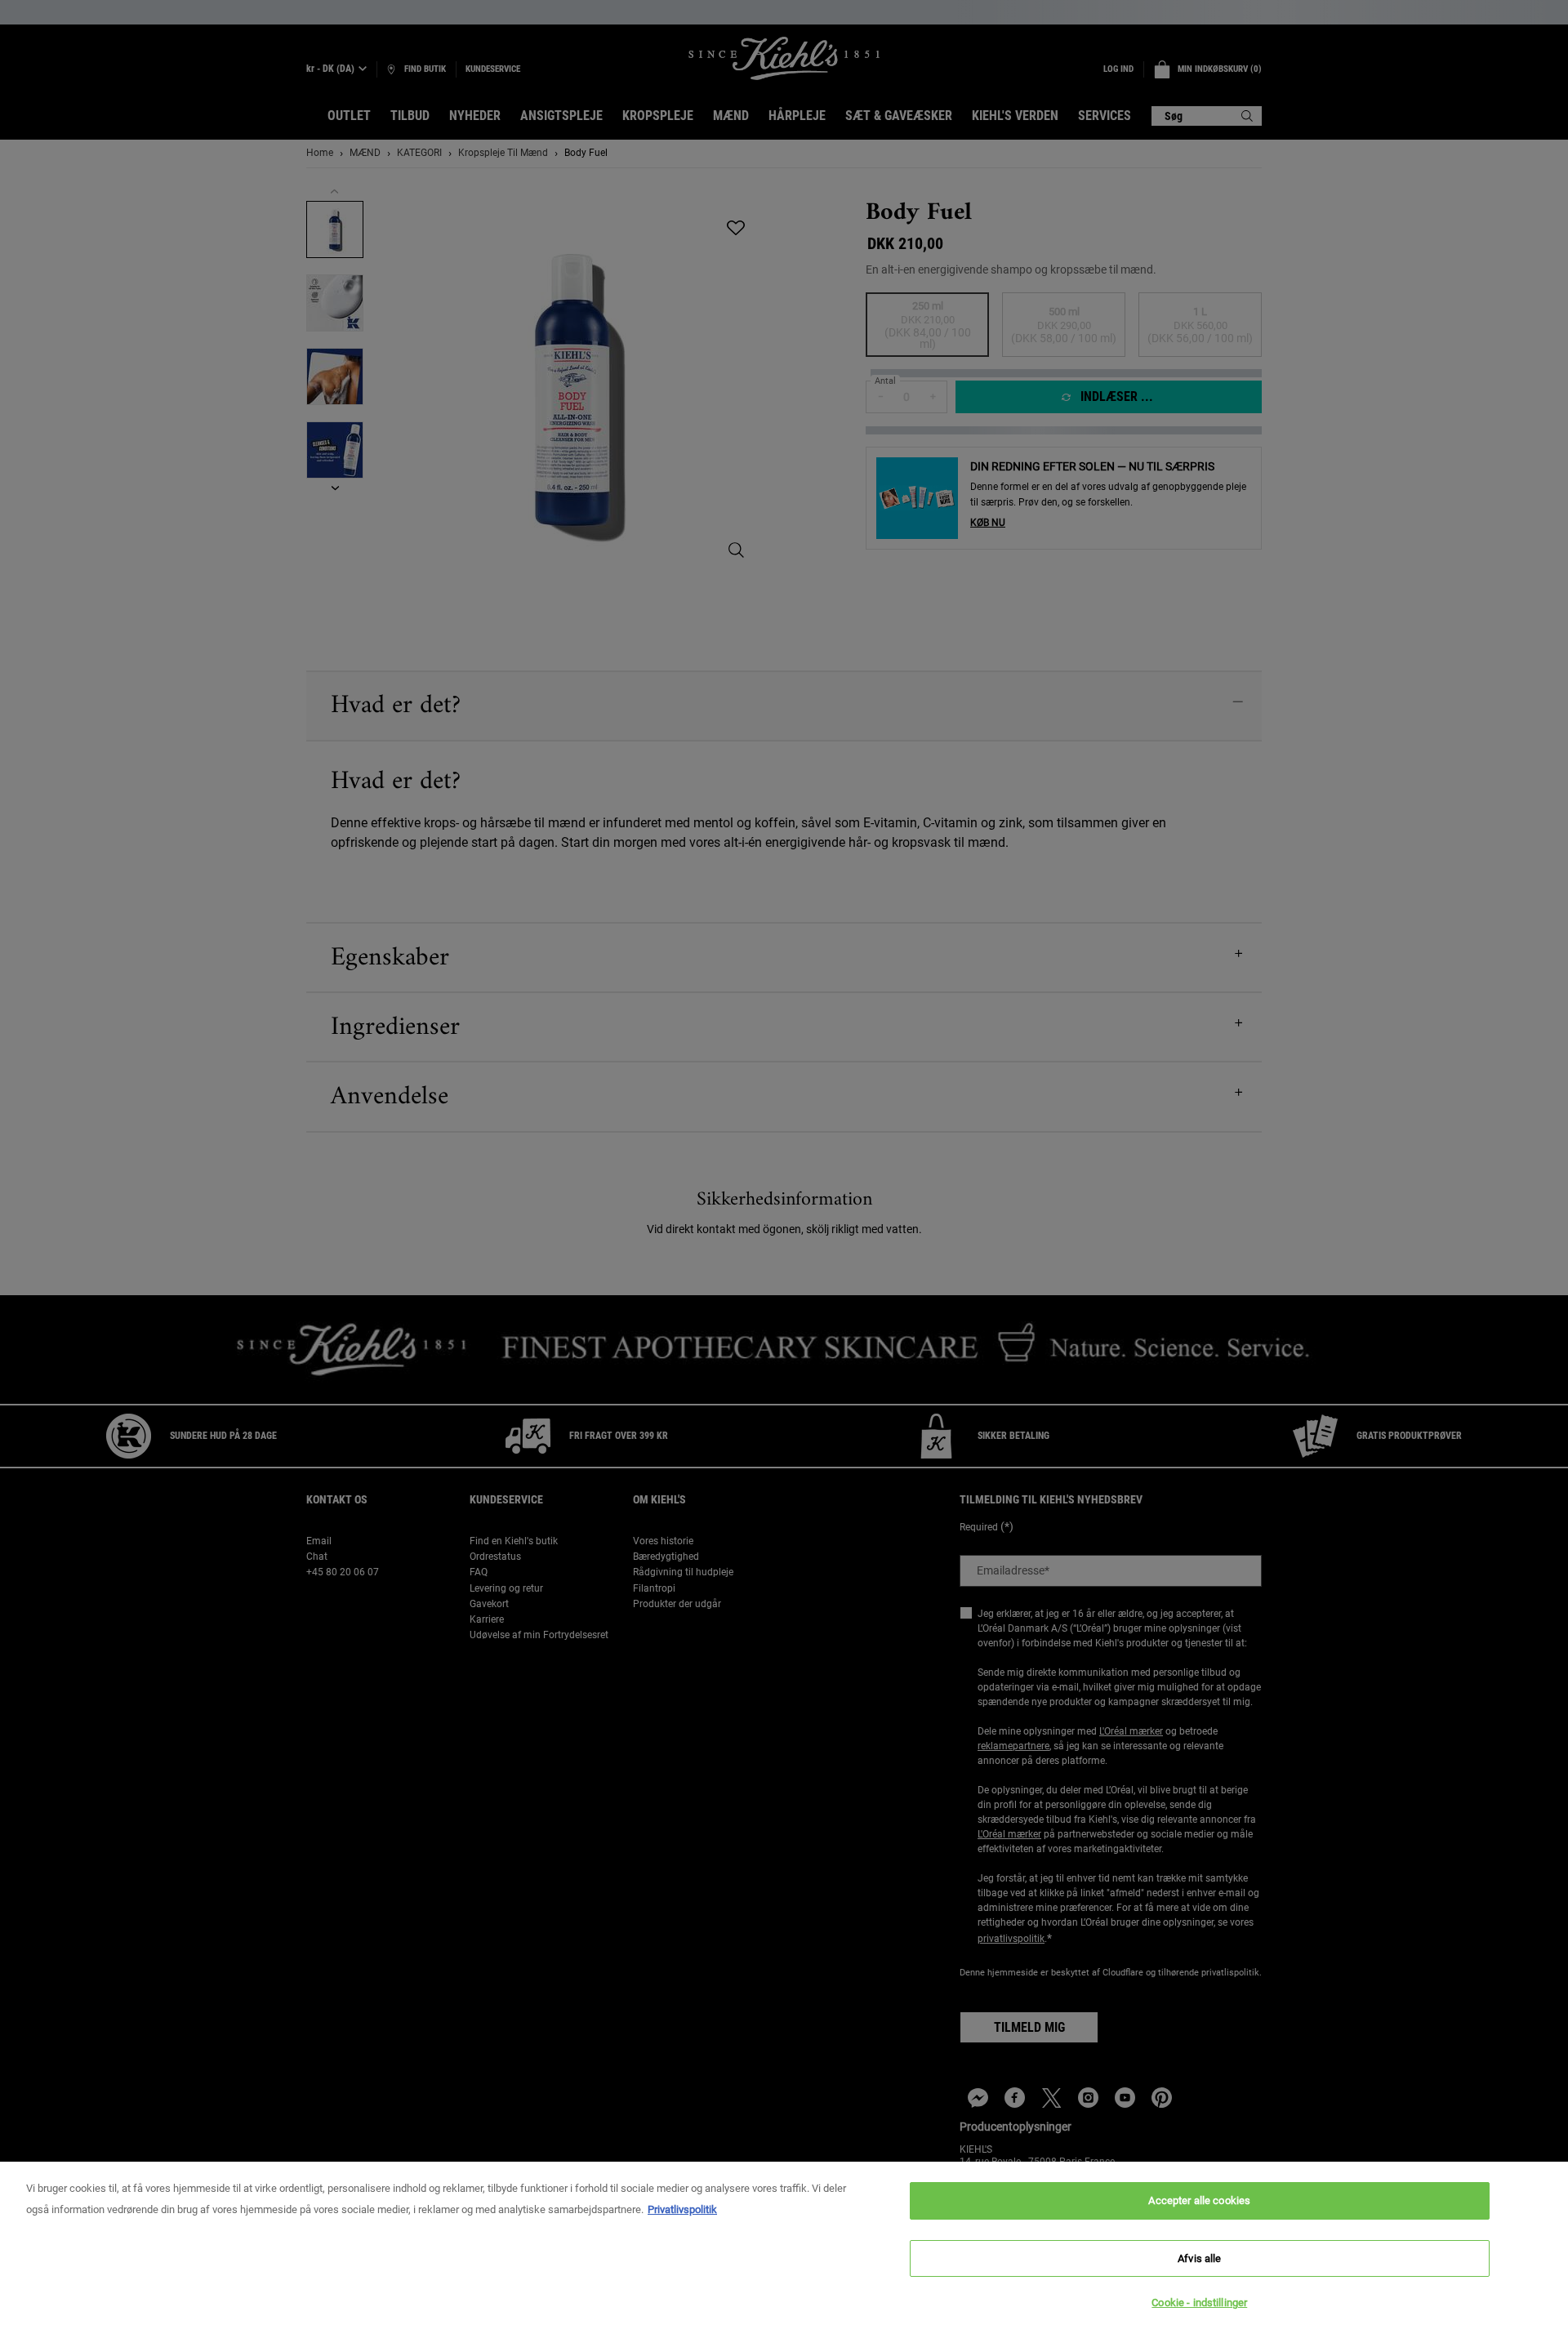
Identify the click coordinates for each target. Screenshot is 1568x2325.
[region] (784, 2243)
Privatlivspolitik (682, 2209)
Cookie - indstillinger (1199, 2303)
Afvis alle (1199, 2258)
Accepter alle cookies (1199, 2200)
